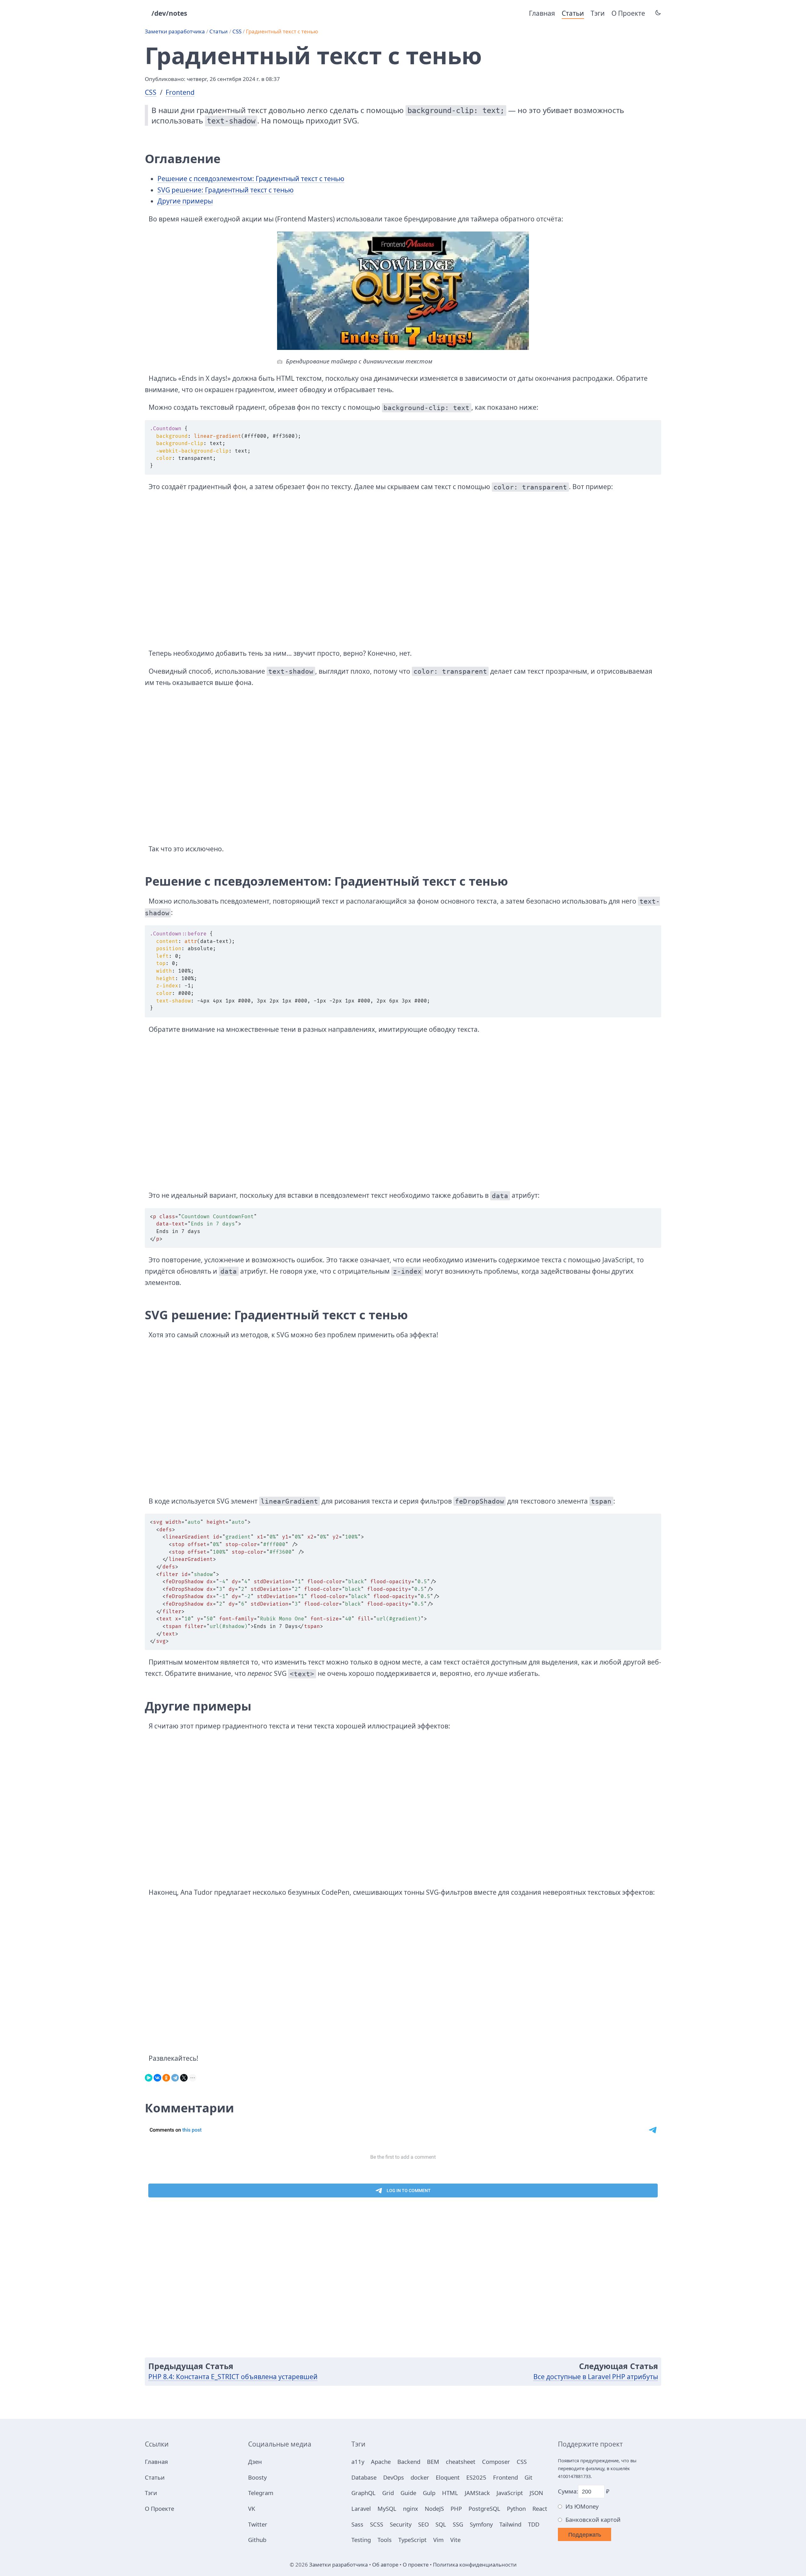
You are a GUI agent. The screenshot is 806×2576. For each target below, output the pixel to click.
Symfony (481, 2524)
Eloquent (448, 2477)
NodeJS (434, 2508)
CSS (237, 31)
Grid (388, 2493)
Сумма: (568, 2491)
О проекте (416, 2565)
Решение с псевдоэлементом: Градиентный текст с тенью (251, 179)
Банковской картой (593, 2519)
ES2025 (476, 2477)
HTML (450, 2493)
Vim (438, 2540)
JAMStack (477, 2493)
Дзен (255, 2462)
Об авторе (385, 2565)
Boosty (257, 2477)
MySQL (387, 2508)
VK (252, 2508)
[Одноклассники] (166, 2076)
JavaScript (510, 2493)
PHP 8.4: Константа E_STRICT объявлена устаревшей (233, 2377)
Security (401, 2524)
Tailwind (510, 2524)
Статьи (573, 13)
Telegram (261, 2493)
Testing (361, 2540)
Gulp (429, 2493)
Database (364, 2477)
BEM (433, 2462)
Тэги (598, 13)
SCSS (377, 2524)
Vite (455, 2540)
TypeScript (412, 2540)
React (540, 2508)
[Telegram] (175, 2076)
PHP (456, 2508)
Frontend (180, 92)
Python (516, 2508)
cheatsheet (461, 2462)
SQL (441, 2524)
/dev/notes (169, 13)
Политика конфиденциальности (475, 2565)
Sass (357, 2524)
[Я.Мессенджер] (149, 2076)
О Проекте (628, 13)
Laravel (361, 2508)
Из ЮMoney (582, 2506)
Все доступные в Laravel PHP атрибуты (596, 2377)
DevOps (394, 2477)
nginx (411, 2508)
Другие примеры (185, 201)
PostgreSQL (484, 2508)
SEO (423, 2524)
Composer (496, 2462)
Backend (409, 2462)
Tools (385, 2540)
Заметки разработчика (175, 31)
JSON (536, 2493)
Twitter (258, 2524)
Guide (408, 2493)
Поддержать (585, 2535)
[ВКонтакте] (157, 2076)
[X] (184, 2076)
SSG (458, 2524)
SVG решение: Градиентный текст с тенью (226, 190)
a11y (358, 2462)
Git (528, 2477)
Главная (542, 13)
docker (420, 2477)
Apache (381, 2462)
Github (257, 2540)
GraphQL (363, 2493)
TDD (534, 2524)
